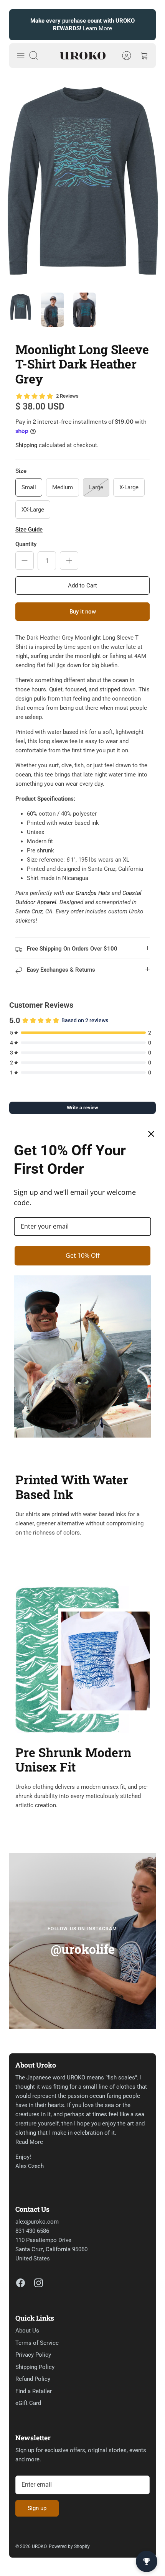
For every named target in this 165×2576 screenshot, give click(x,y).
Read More (29, 2142)
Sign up (37, 2508)
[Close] (151, 1134)
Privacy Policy (33, 2355)
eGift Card (28, 2403)
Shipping (26, 445)
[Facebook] (21, 2283)
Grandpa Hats (93, 893)
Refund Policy (33, 2379)
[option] (82, 180)
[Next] (145, 25)
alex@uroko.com (37, 2222)
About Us (27, 2331)
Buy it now (83, 612)
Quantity (26, 544)
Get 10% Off (83, 1255)
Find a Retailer (34, 2391)
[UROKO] (82, 56)
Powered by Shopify (69, 2546)
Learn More (97, 28)
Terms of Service (37, 2343)
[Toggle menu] (21, 56)
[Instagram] (39, 2283)
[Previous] (20, 25)
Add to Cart (82, 586)
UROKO (39, 2546)
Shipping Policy (35, 2367)
